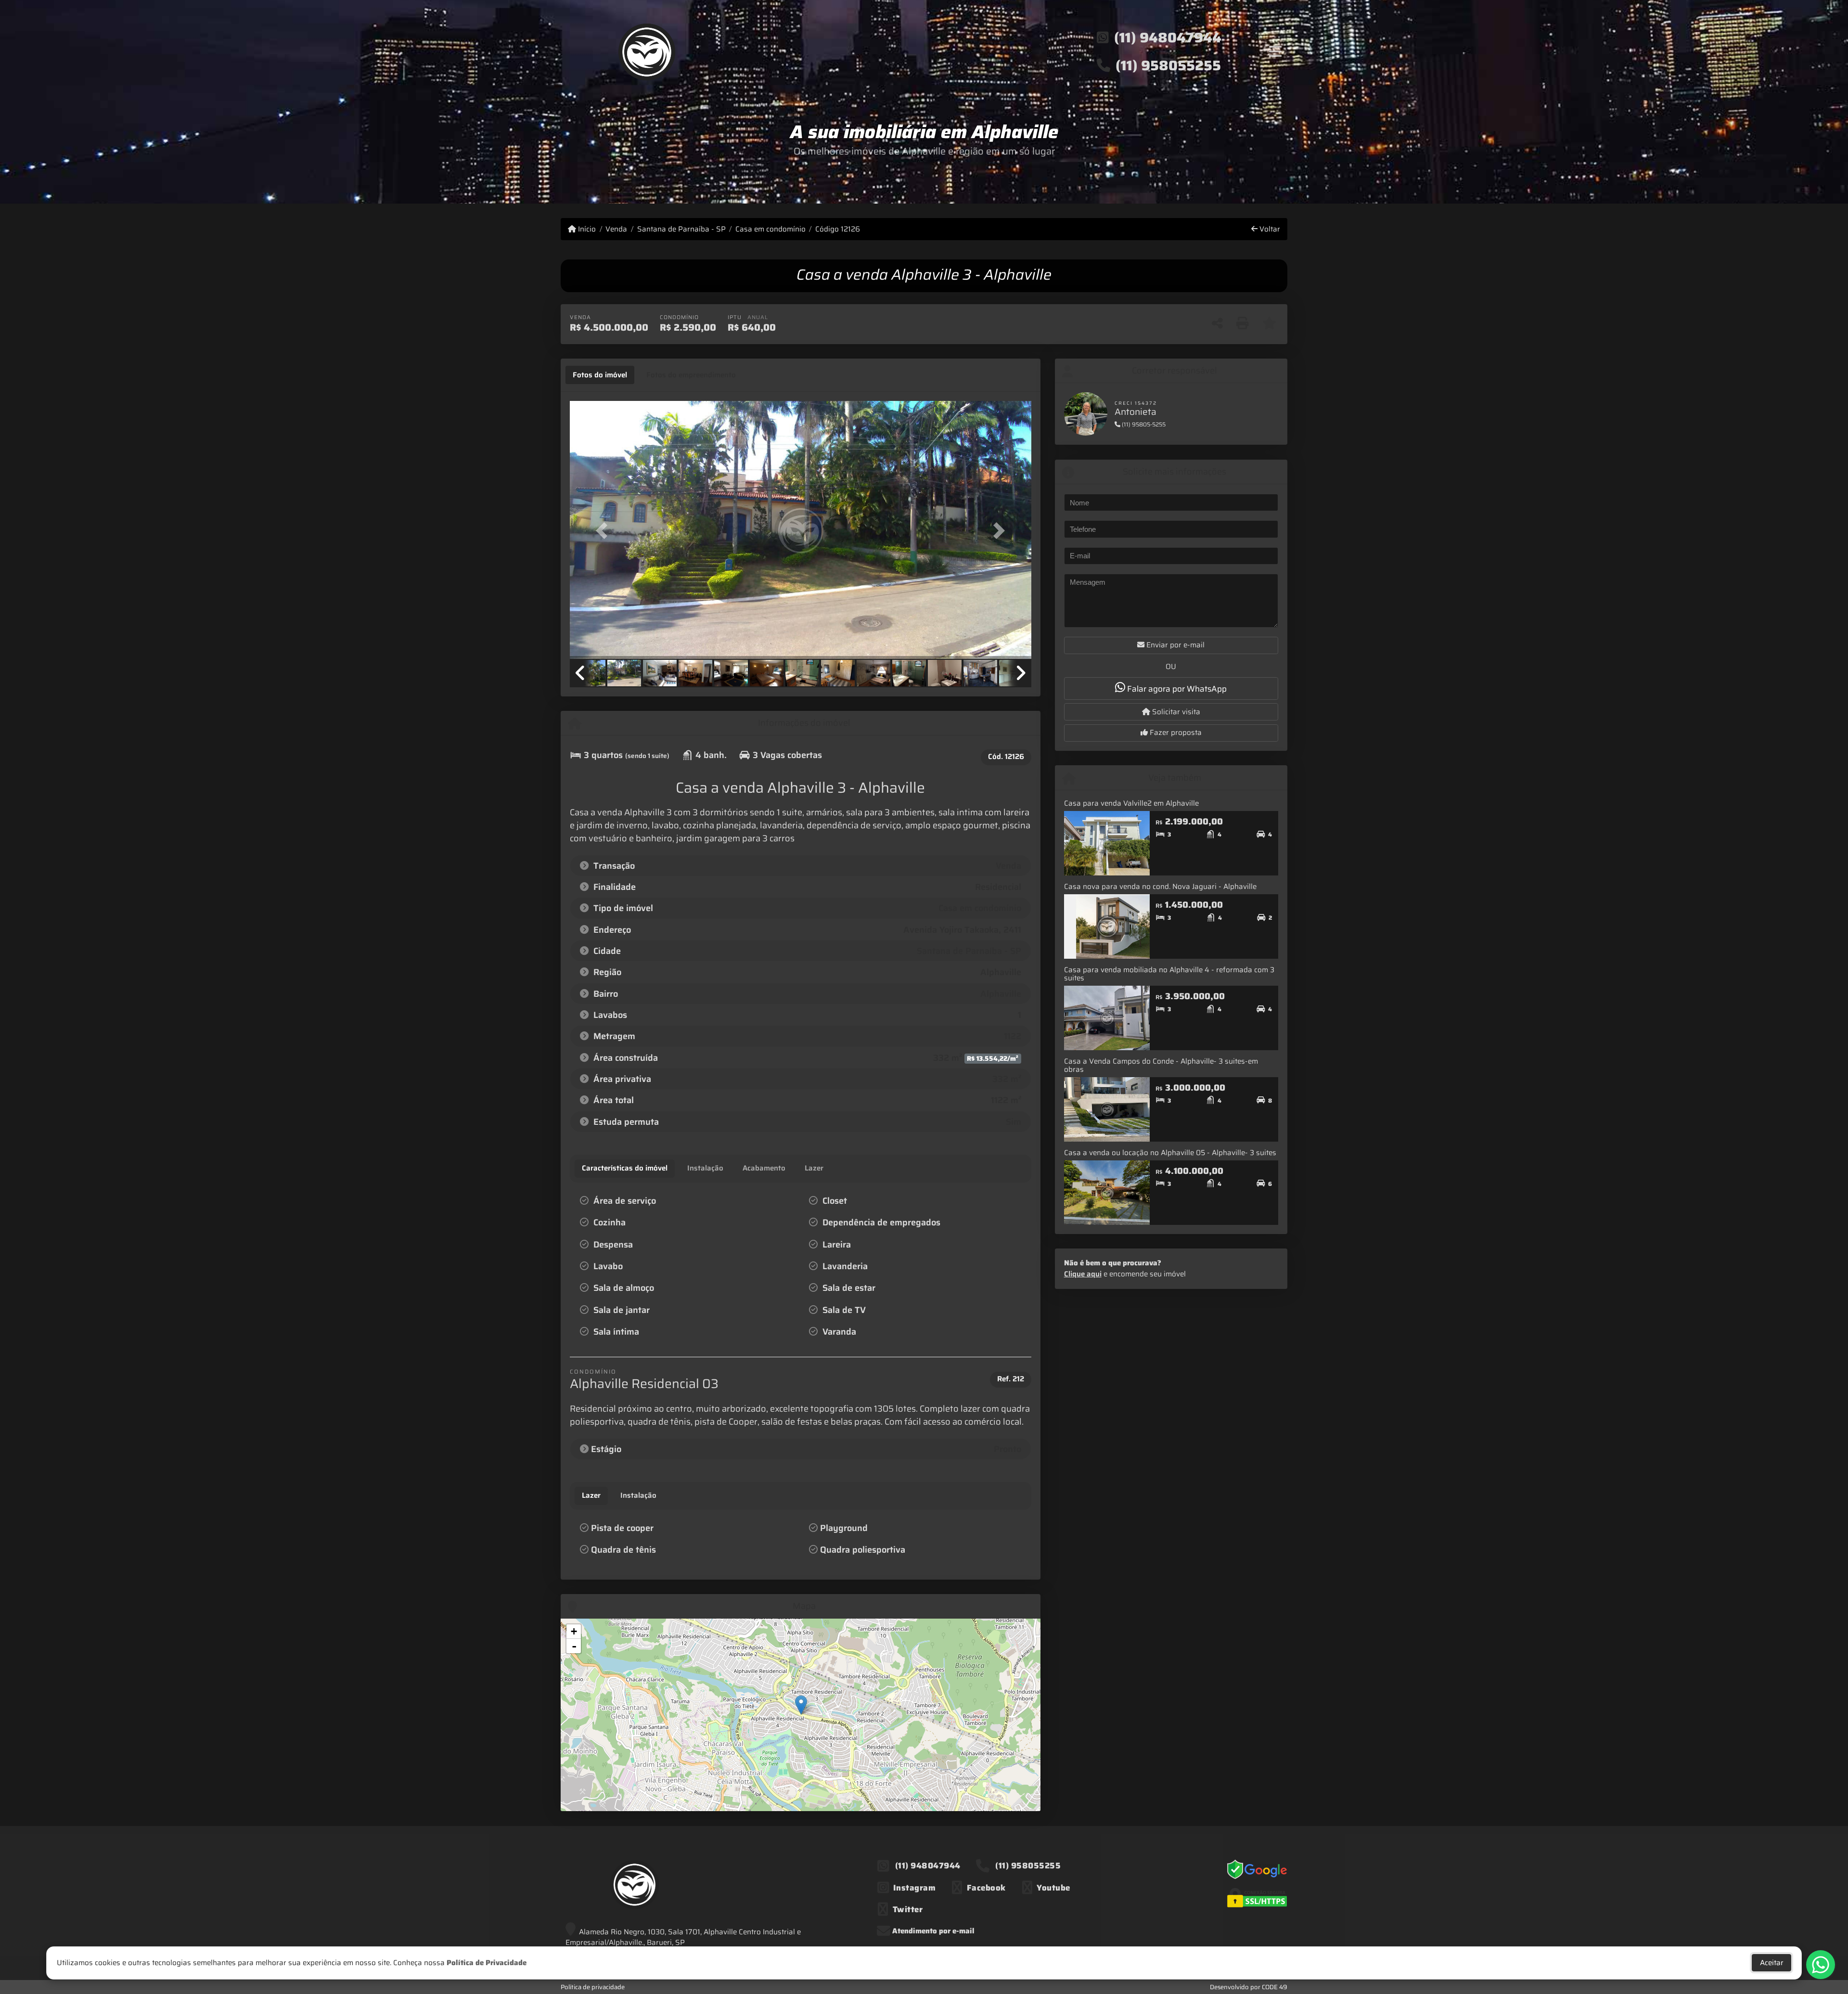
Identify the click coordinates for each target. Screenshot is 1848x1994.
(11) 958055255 (1168, 65)
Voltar (1269, 229)
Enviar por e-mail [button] (1174, 645)
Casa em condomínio (770, 229)
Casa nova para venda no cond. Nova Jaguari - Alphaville (1160, 887)
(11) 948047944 (1168, 38)
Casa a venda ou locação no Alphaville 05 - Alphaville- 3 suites (1170, 1153)
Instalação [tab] (638, 1495)
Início (586, 229)
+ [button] (574, 1631)
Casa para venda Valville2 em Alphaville (1131, 803)
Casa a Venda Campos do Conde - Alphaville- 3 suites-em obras (1161, 1065)
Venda (616, 229)
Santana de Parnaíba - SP (681, 229)
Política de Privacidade (487, 1963)
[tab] (600, 375)
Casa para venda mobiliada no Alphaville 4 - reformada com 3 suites (1169, 974)
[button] (604, 531)
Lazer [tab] (591, 1495)
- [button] (574, 1646)
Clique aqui (1083, 1274)
